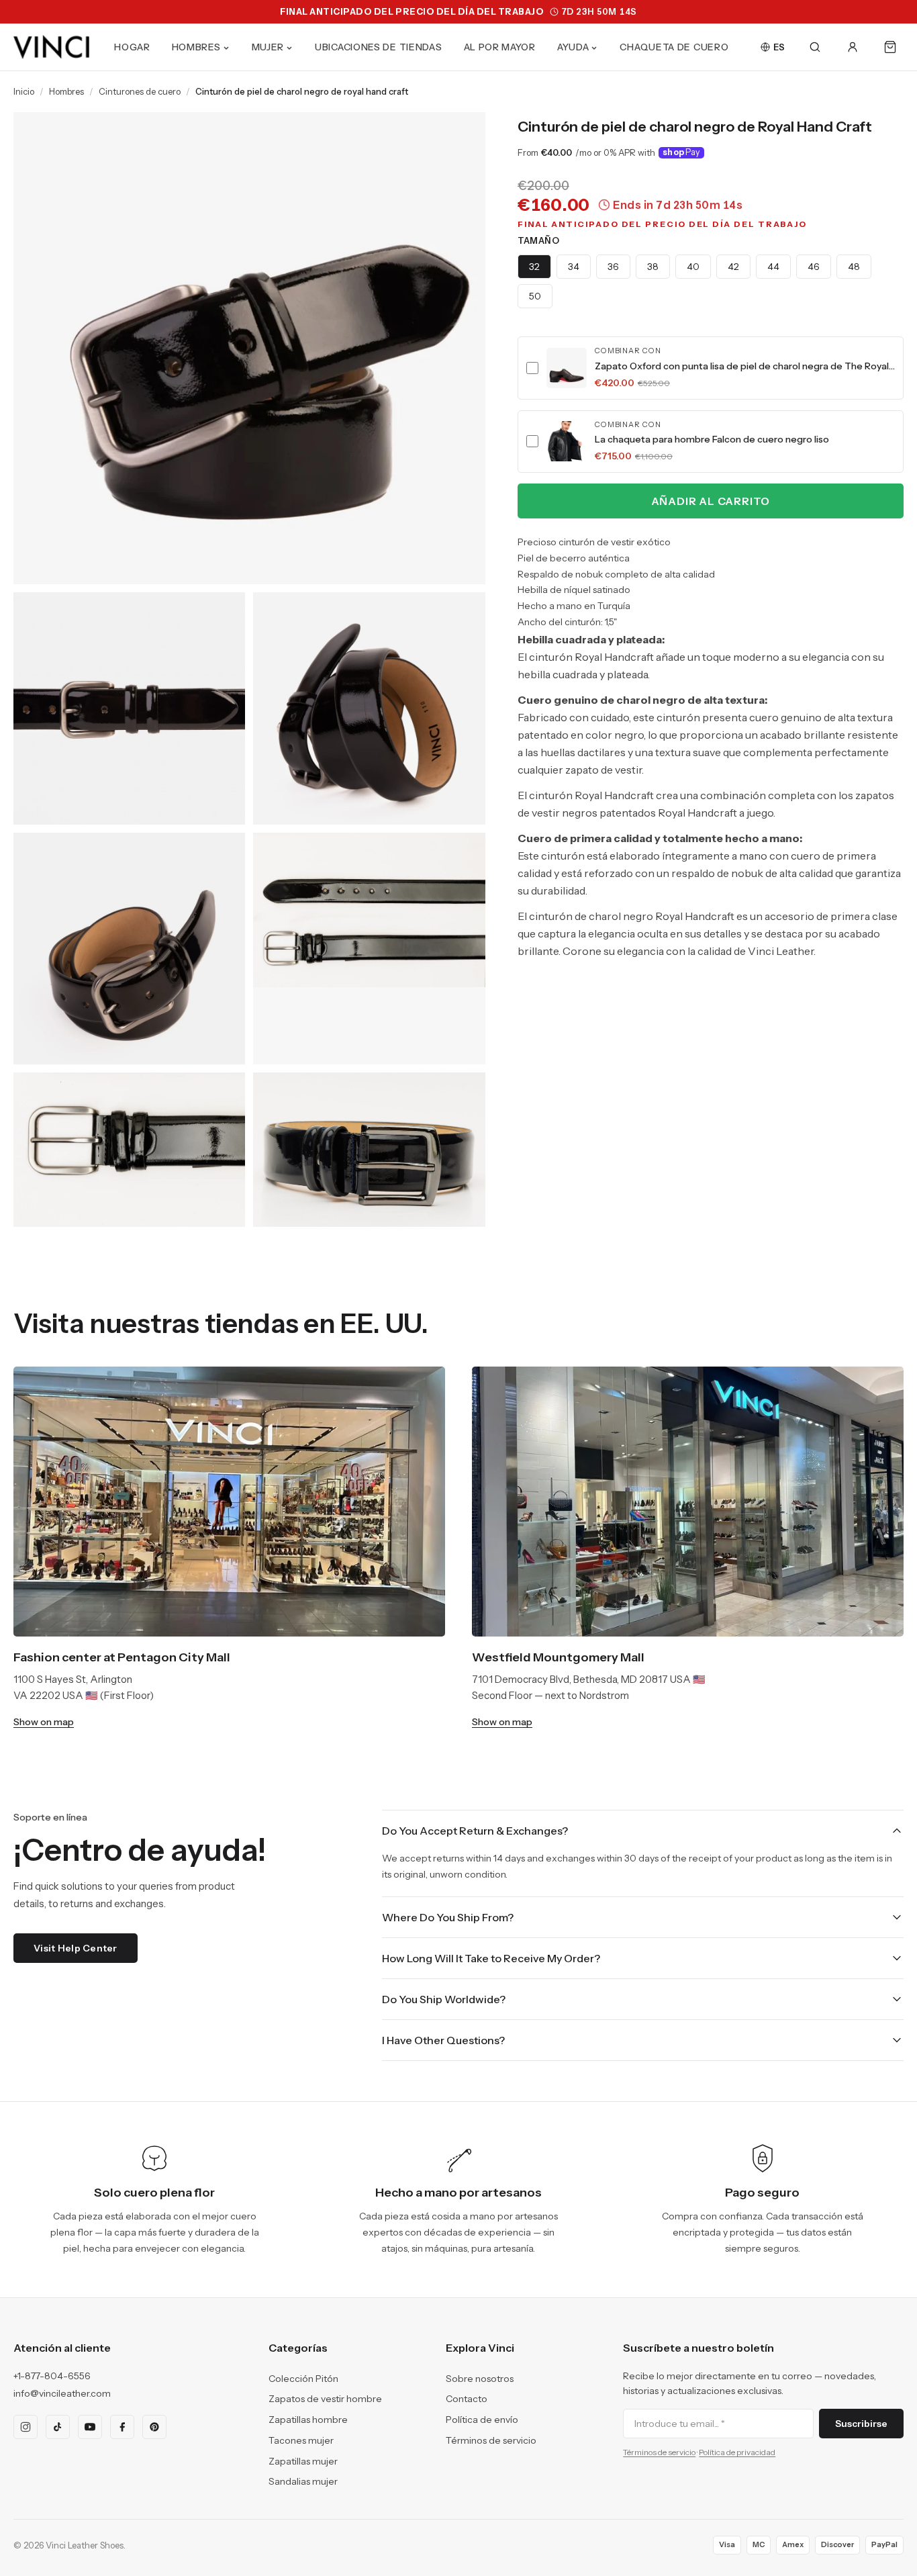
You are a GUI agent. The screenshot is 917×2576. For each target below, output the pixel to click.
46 (814, 267)
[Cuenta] (853, 47)
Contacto (467, 2399)
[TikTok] (58, 2427)
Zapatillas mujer (303, 2461)
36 (613, 267)
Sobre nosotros (480, 2379)
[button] (711, 368)
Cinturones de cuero (140, 91)
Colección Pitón (303, 2379)
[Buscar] (815, 47)
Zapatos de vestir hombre (325, 2399)
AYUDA (573, 47)
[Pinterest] (154, 2427)
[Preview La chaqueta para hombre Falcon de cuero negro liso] (567, 441)
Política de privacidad (737, 2452)
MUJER (268, 47)
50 (535, 296)
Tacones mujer (301, 2440)
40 (693, 267)
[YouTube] (90, 2427)
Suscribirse (861, 2424)
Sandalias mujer (303, 2481)
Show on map (44, 1722)
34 (574, 267)
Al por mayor (500, 47)
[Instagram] (26, 2427)
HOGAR (132, 47)
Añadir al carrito (711, 501)
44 (773, 267)
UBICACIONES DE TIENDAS (378, 47)
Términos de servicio (491, 2440)
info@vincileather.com (62, 2393)
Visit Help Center (76, 1948)
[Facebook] (122, 2427)
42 (733, 267)
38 (653, 267)
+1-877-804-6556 (52, 2376)
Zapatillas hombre (308, 2420)
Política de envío (482, 2420)
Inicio (24, 91)
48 (854, 267)
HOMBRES (196, 47)
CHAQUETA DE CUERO (674, 47)
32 (534, 267)
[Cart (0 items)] (890, 47)
